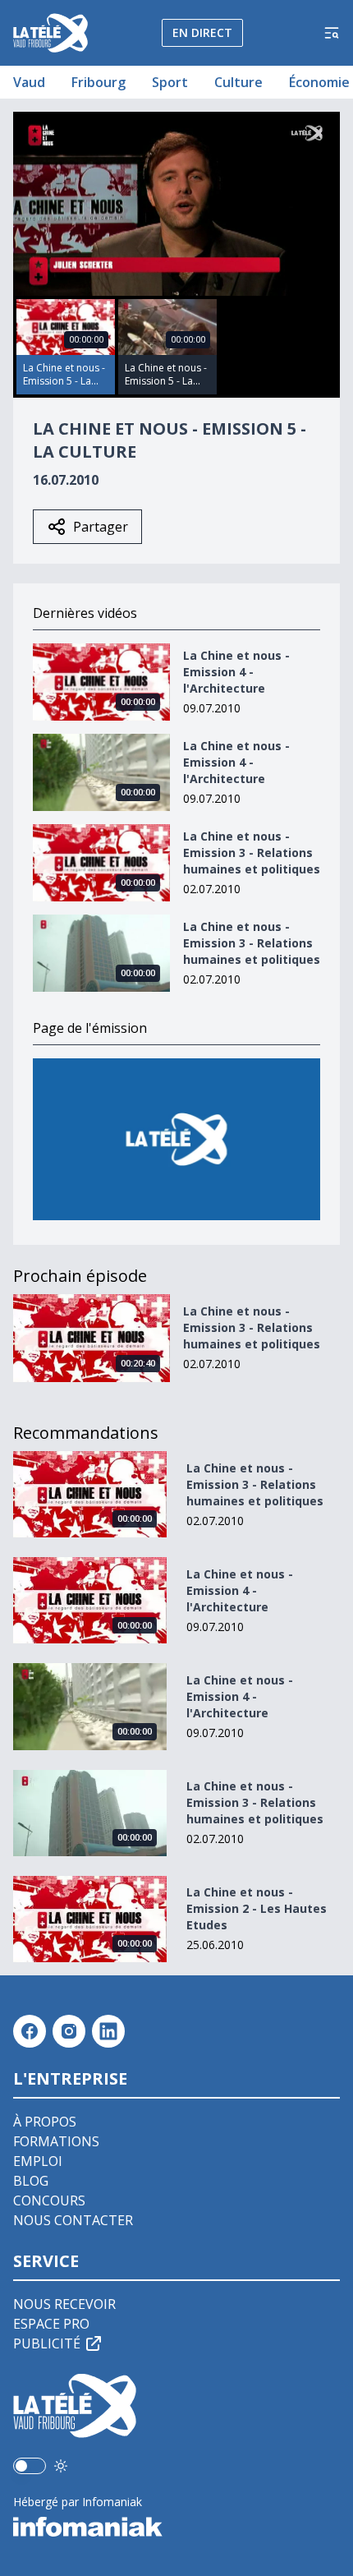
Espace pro (51, 2324)
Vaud (29, 82)
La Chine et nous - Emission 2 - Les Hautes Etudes (257, 1908)
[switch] (30, 2466)
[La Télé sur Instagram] (69, 2031)
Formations (56, 2141)
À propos (45, 2122)
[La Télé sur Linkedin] (108, 2031)
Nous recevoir (64, 2304)
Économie (319, 82)
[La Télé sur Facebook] (30, 2031)
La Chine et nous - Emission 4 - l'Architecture (236, 672)
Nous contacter (73, 2220)
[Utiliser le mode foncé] (61, 2466)
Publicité (47, 2343)
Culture (238, 82)
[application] (176, 204)
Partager (101, 527)
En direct (202, 32)
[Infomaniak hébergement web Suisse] (176, 2527)
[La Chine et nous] (176, 1139)
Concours (49, 2200)
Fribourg (99, 82)
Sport (170, 82)
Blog (31, 2181)
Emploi (38, 2161)
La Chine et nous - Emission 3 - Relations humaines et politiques (252, 853)
